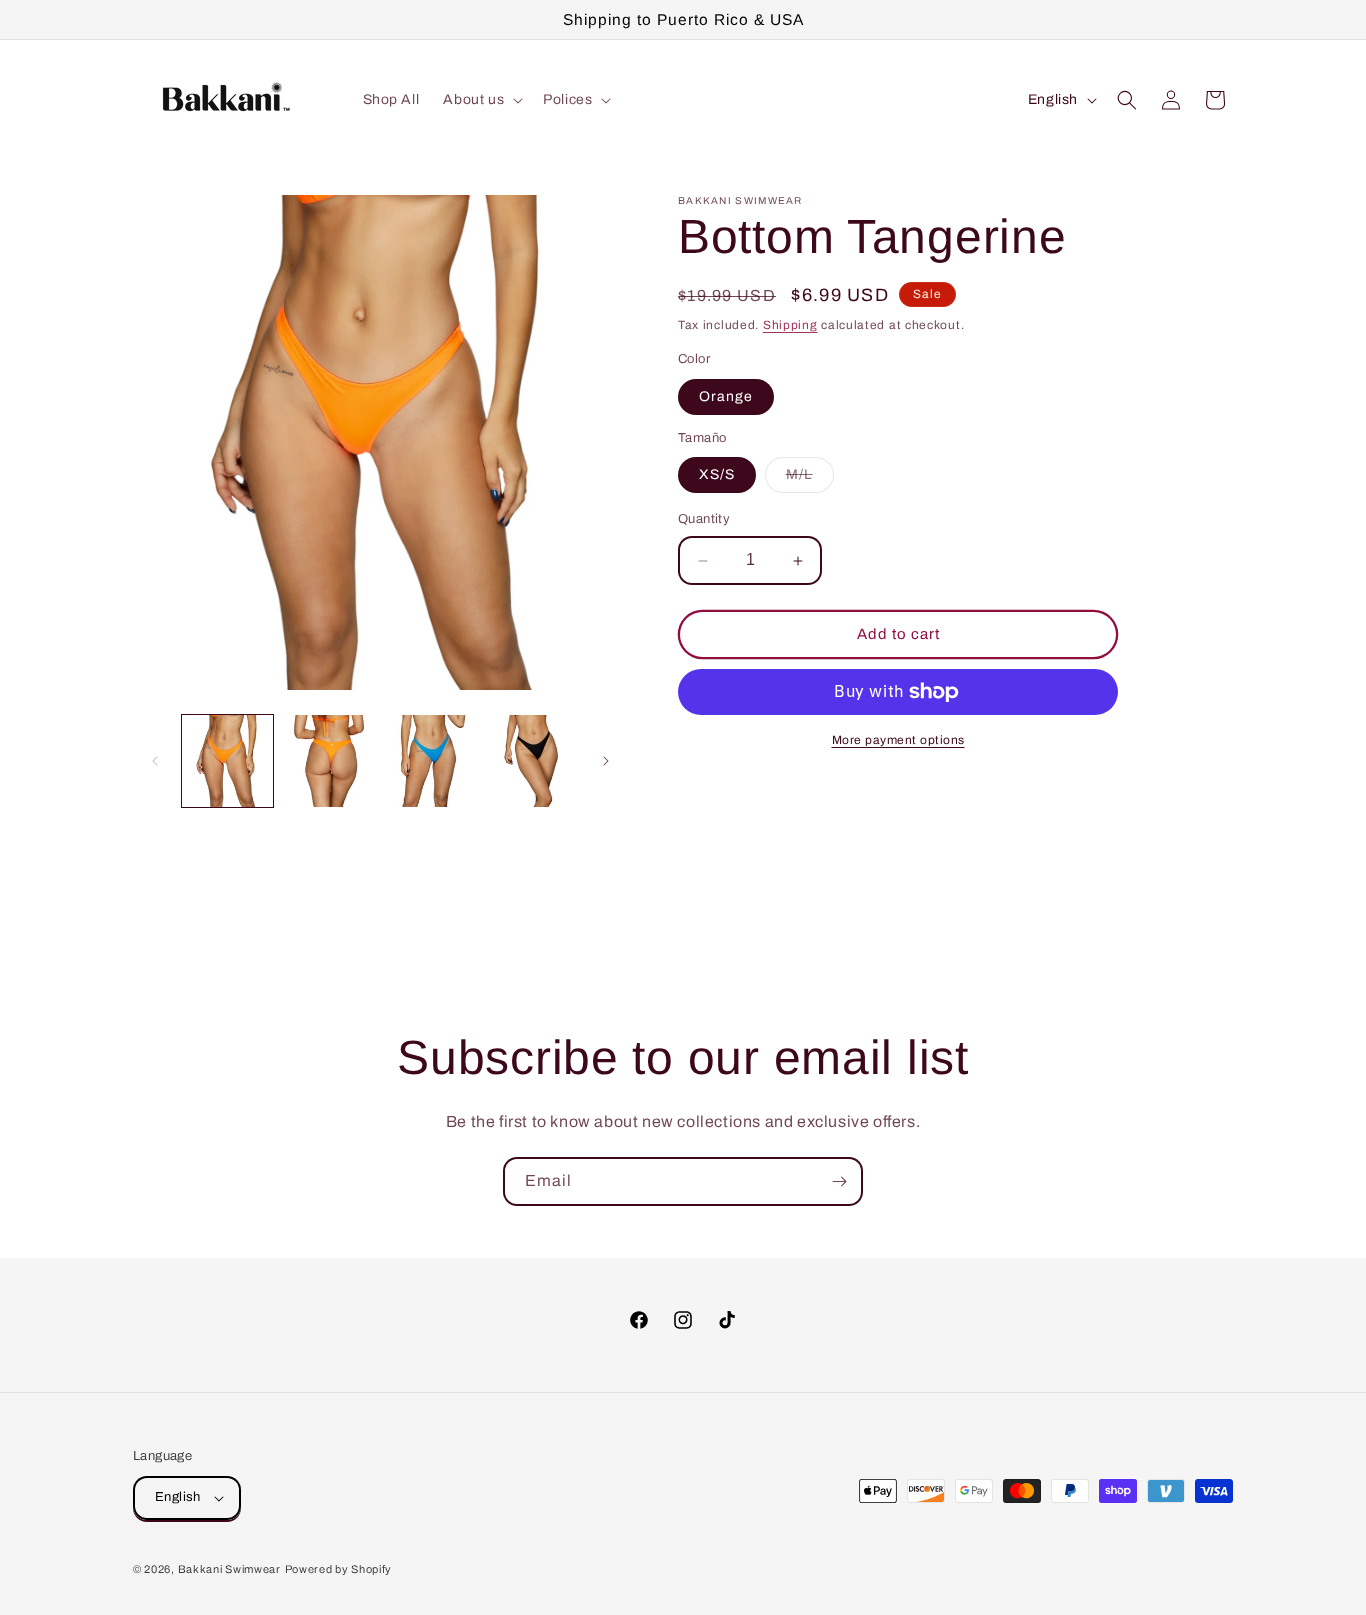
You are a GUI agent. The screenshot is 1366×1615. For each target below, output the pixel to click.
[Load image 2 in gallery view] (328, 760)
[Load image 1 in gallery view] (227, 760)
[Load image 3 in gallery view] (430, 760)
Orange (726, 396)
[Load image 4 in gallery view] (531, 760)
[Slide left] (155, 761)
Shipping (790, 325)
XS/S (717, 475)
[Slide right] (606, 761)
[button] (481, 100)
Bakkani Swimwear (229, 1569)
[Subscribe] (839, 1181)
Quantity (704, 520)
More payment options (898, 740)
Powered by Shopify (339, 1569)
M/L (810, 480)
